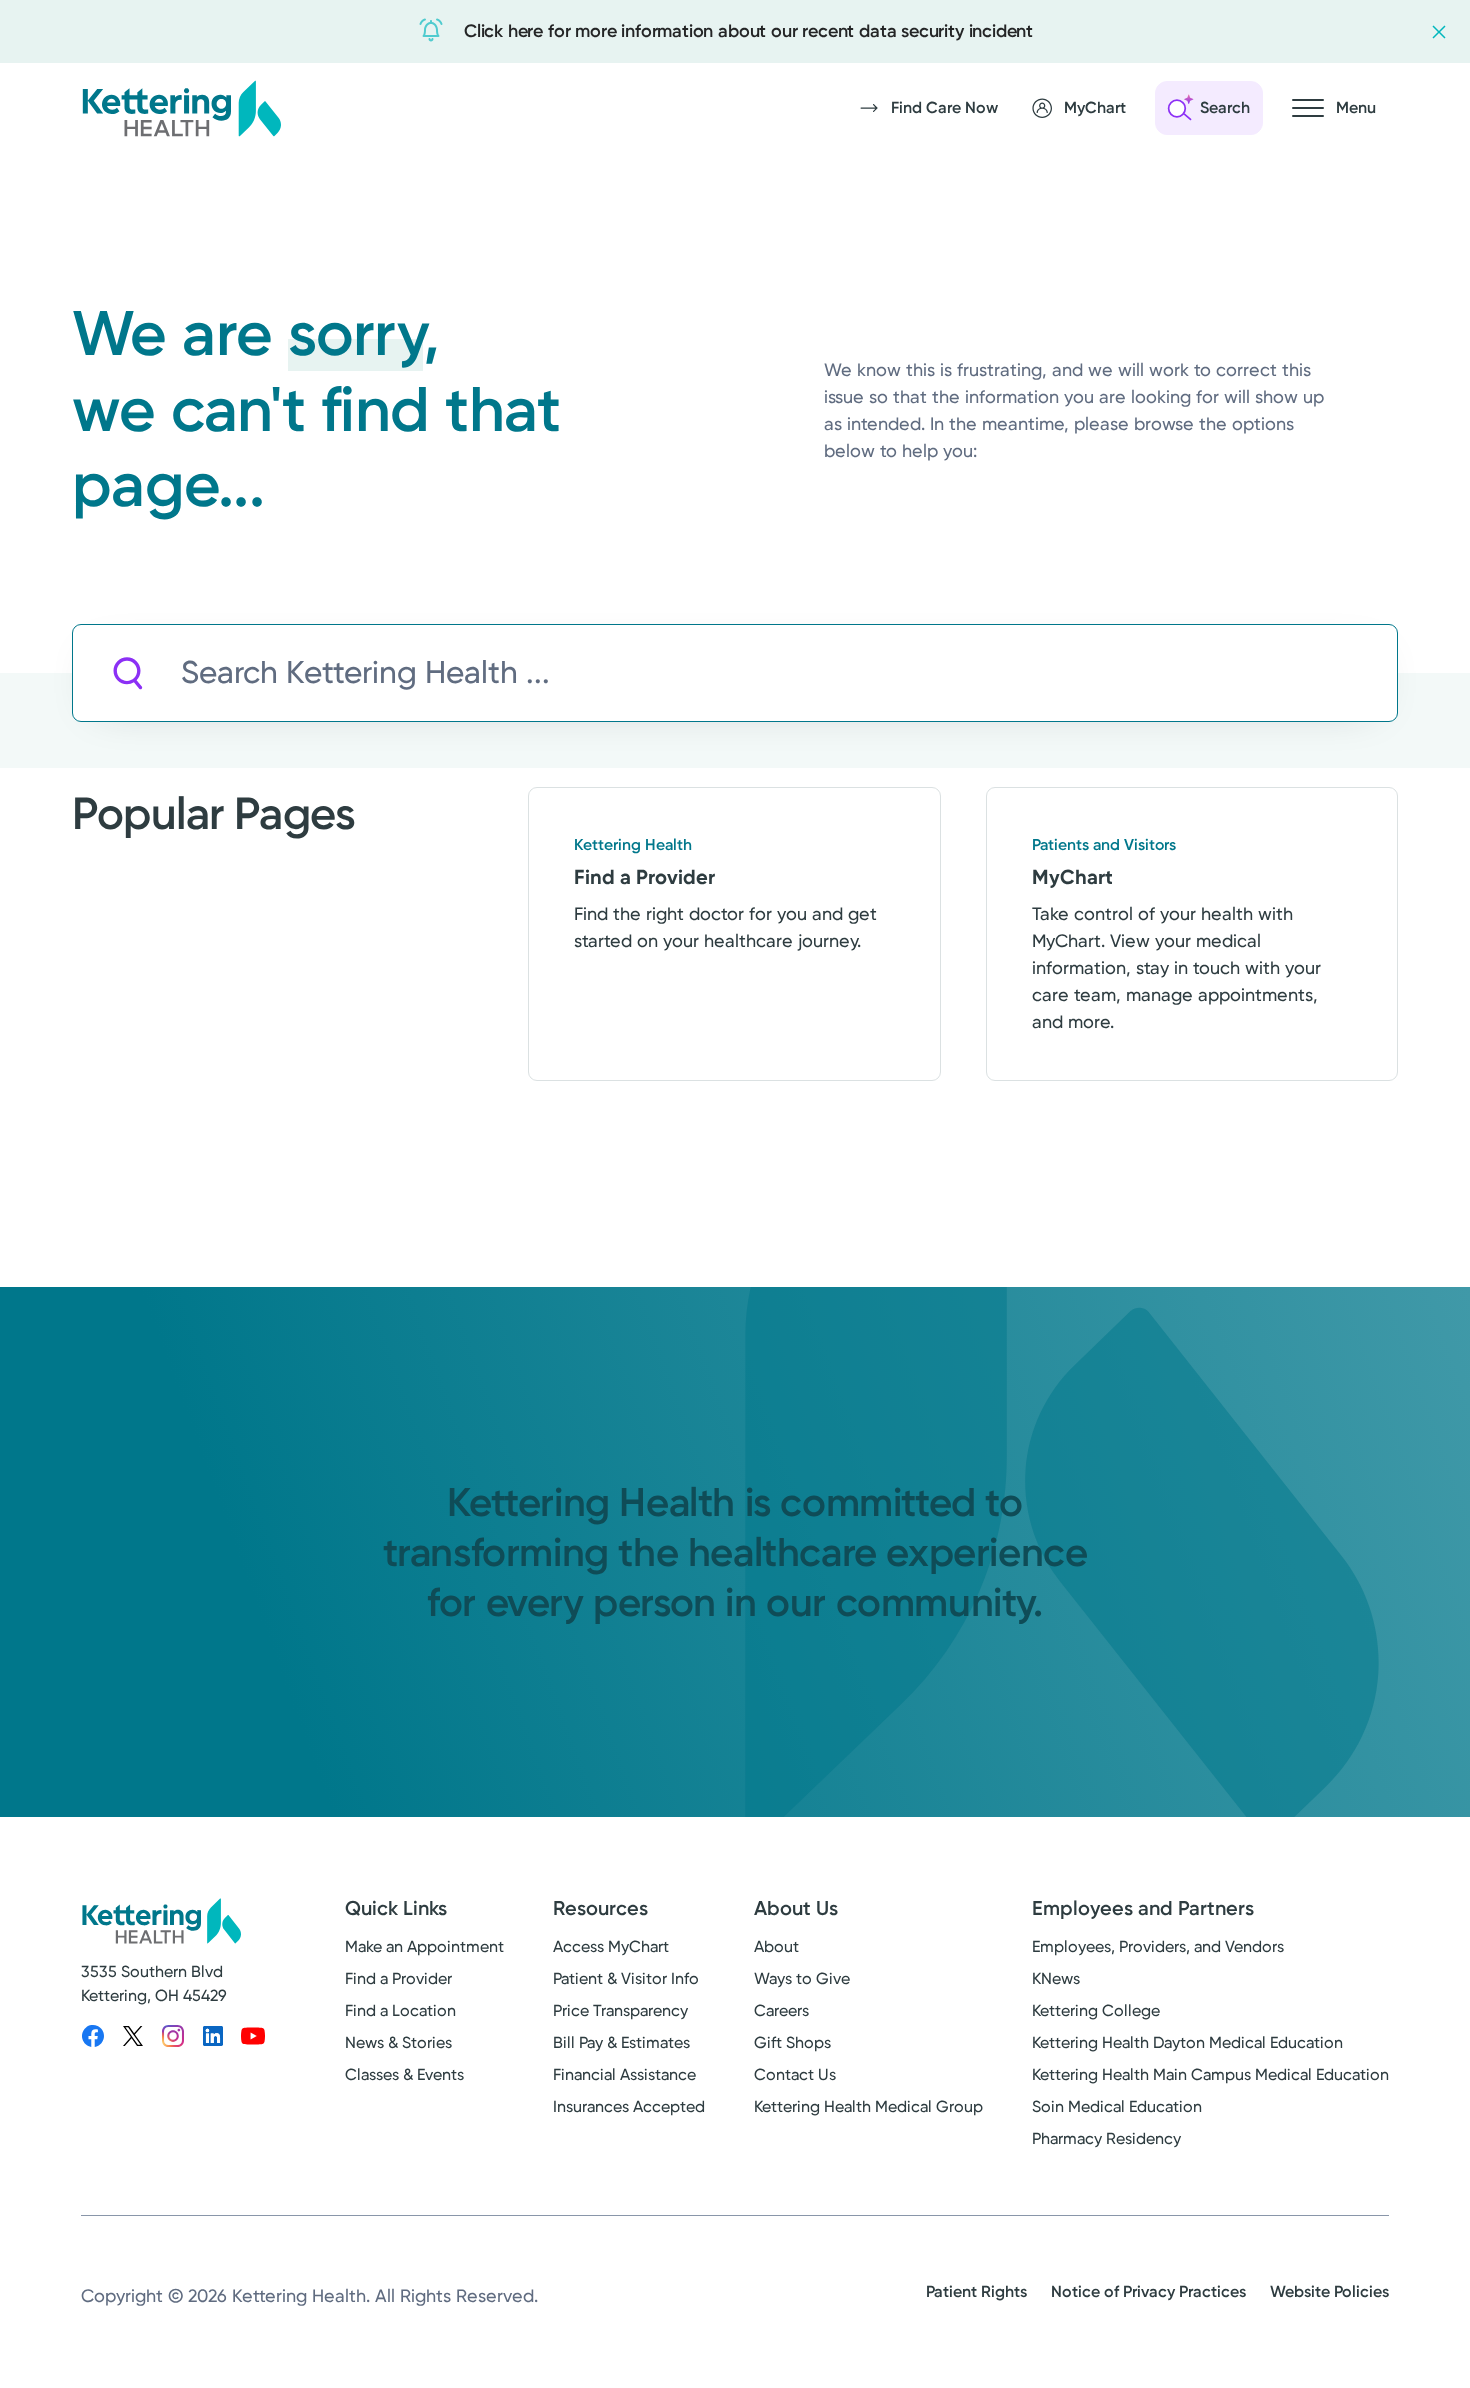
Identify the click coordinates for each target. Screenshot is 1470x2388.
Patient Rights (976, 2291)
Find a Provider (398, 1978)
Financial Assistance (624, 2074)
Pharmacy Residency (1106, 2138)
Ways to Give (802, 1978)
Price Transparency (620, 2010)
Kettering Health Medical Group (868, 2106)
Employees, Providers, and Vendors (1158, 1946)
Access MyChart (611, 1946)
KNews (1056, 1978)
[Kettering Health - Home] (181, 108)
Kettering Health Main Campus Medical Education (1210, 2074)
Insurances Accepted (629, 2106)
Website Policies (1329, 2291)
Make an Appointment (424, 1946)
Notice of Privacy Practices (1148, 2291)
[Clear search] (1290, 673)
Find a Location (400, 2010)
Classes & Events (404, 2074)
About (776, 1946)
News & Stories (398, 2042)
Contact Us (795, 2074)
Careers (781, 2010)
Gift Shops (792, 2042)
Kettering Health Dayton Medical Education (1187, 2042)
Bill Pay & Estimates (621, 2042)
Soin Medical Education (1117, 2106)
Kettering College (1096, 2010)
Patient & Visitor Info (626, 1978)
